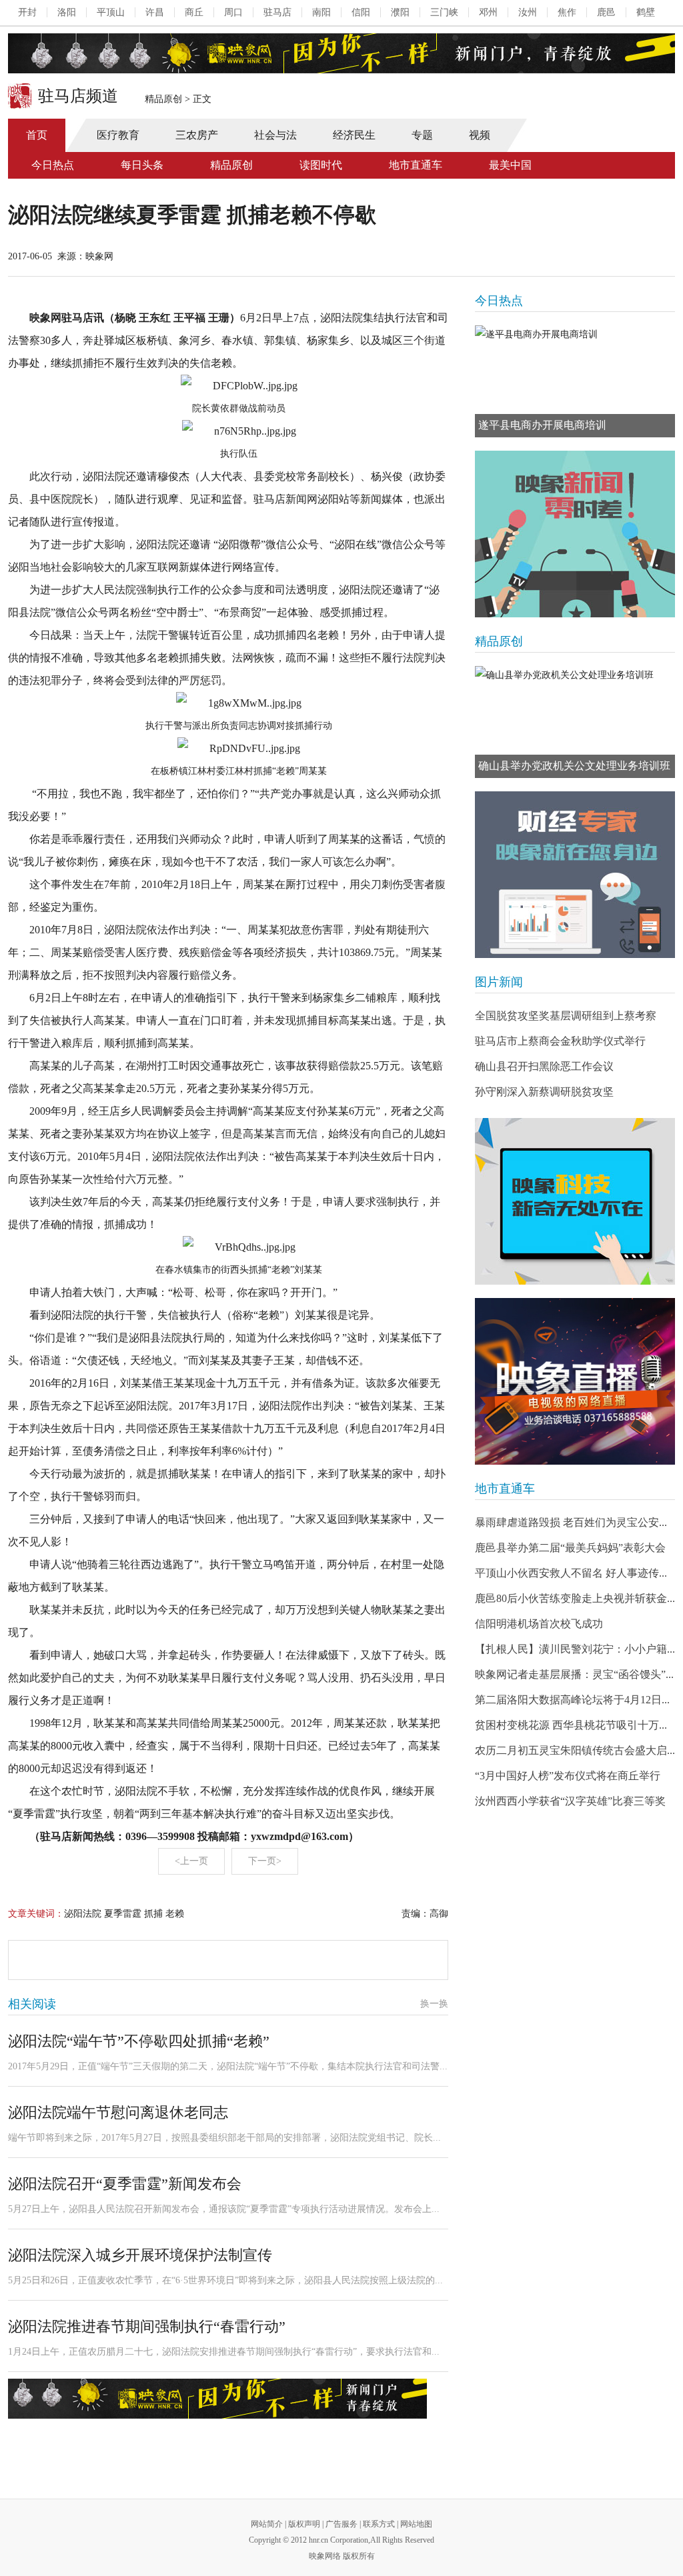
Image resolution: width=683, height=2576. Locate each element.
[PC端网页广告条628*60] (217, 2399)
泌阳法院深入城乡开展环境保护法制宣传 (140, 2255)
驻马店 (277, 12)
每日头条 (142, 165)
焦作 (567, 12)
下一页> (265, 1861)
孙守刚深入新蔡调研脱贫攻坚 (544, 1092)
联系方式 (379, 2524)
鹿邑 (606, 12)
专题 (422, 135)
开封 (27, 12)
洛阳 (67, 12)
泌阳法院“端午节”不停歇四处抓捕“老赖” (139, 2041)
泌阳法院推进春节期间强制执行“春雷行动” (147, 2326)
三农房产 (197, 135)
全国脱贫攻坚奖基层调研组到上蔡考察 (566, 1016)
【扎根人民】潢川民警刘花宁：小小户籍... (575, 1649)
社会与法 (275, 135)
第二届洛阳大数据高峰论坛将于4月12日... (572, 1700)
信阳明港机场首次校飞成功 (539, 1624)
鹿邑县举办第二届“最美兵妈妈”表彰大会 (570, 1548)
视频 (480, 135)
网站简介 (267, 2524)
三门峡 (444, 12)
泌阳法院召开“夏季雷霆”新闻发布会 (125, 2184)
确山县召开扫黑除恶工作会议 (544, 1066)
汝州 (528, 12)
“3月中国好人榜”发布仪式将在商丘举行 (568, 1776)
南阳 (321, 12)
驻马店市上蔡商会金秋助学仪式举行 (560, 1041)
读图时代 (321, 165)
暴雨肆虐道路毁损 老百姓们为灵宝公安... (571, 1522)
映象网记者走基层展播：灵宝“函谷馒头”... (574, 1674)
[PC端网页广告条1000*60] (341, 53)
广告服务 (341, 2524)
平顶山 (111, 12)
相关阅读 (32, 2004)
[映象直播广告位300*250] (575, 1381)
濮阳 (400, 12)
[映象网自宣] (575, 534)
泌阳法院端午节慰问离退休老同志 (118, 2112)
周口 (233, 12)
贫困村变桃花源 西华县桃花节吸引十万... (571, 1725)
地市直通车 (416, 165)
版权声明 (304, 2524)
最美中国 (510, 165)
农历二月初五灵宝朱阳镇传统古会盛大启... (575, 1750)
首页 (37, 135)
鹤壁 (646, 12)
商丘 (194, 12)
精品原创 (163, 99)
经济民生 (354, 135)
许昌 (155, 12)
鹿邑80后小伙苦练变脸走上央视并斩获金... (575, 1598)
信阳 (361, 12)
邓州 (488, 12)
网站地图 (416, 2524)
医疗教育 (118, 135)
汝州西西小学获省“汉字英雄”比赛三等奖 (570, 1801)
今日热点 (53, 165)
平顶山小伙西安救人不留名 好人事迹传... (571, 1573)
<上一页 (191, 1861)
